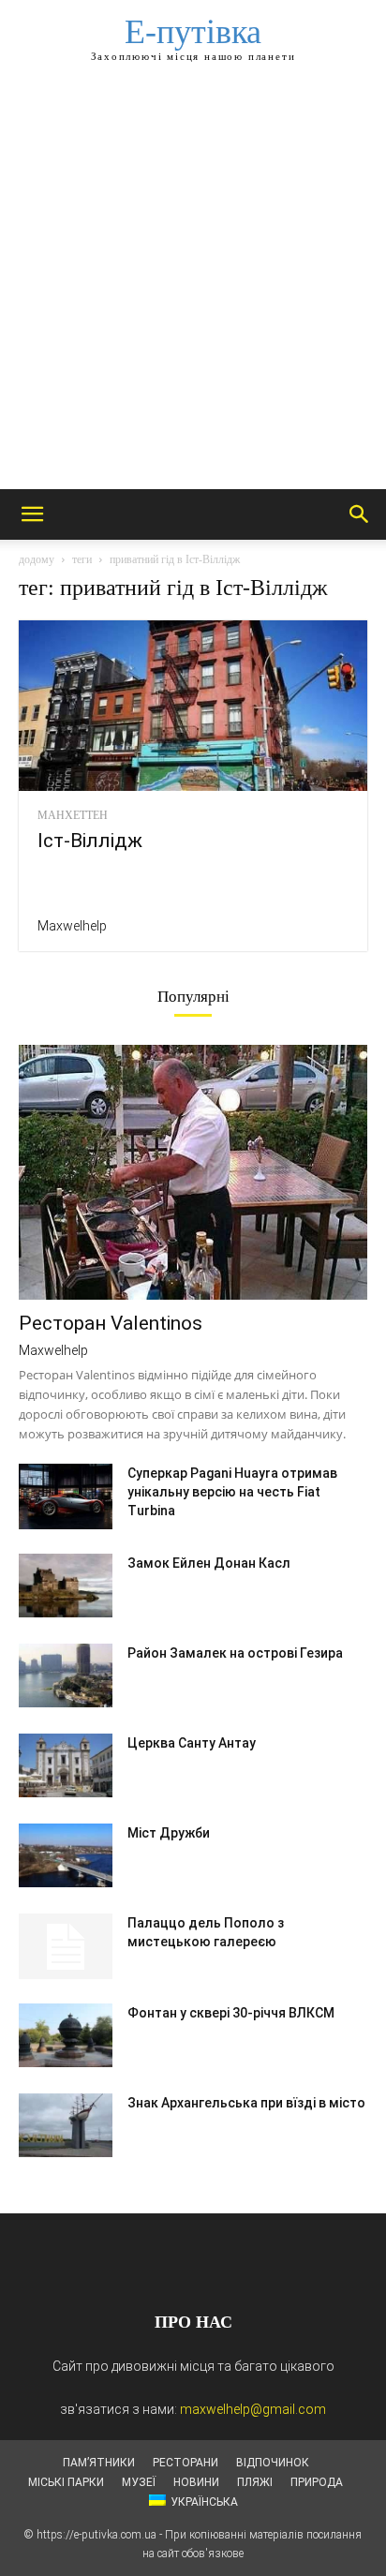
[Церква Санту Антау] (66, 1766)
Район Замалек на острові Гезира (235, 1653)
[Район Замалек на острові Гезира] (66, 1676)
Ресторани (186, 2463)
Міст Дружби (169, 1833)
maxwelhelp (72, 926)
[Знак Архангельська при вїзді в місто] (66, 2126)
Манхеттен (73, 815)
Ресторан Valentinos (111, 1323)
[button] (32, 514)
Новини (196, 2482)
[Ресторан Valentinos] (193, 1172)
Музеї (139, 2482)
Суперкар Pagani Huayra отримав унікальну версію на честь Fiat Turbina (232, 1492)
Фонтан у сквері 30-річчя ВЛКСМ (231, 2013)
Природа (317, 2482)
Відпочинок (273, 2463)
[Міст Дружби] (66, 1856)
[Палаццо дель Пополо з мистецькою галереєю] (66, 1946)
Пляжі (255, 2482)
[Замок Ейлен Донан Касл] (66, 1586)
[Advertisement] (193, 287)
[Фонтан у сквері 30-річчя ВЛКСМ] (66, 2036)
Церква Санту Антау (192, 1743)
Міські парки (66, 2482)
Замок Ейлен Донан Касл (209, 1563)
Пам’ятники (99, 2463)
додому (37, 559)
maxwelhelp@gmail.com (253, 2409)
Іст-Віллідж (90, 841)
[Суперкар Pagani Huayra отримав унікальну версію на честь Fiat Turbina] (66, 1496)
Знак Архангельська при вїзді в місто (246, 2103)
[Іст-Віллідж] (193, 706)
